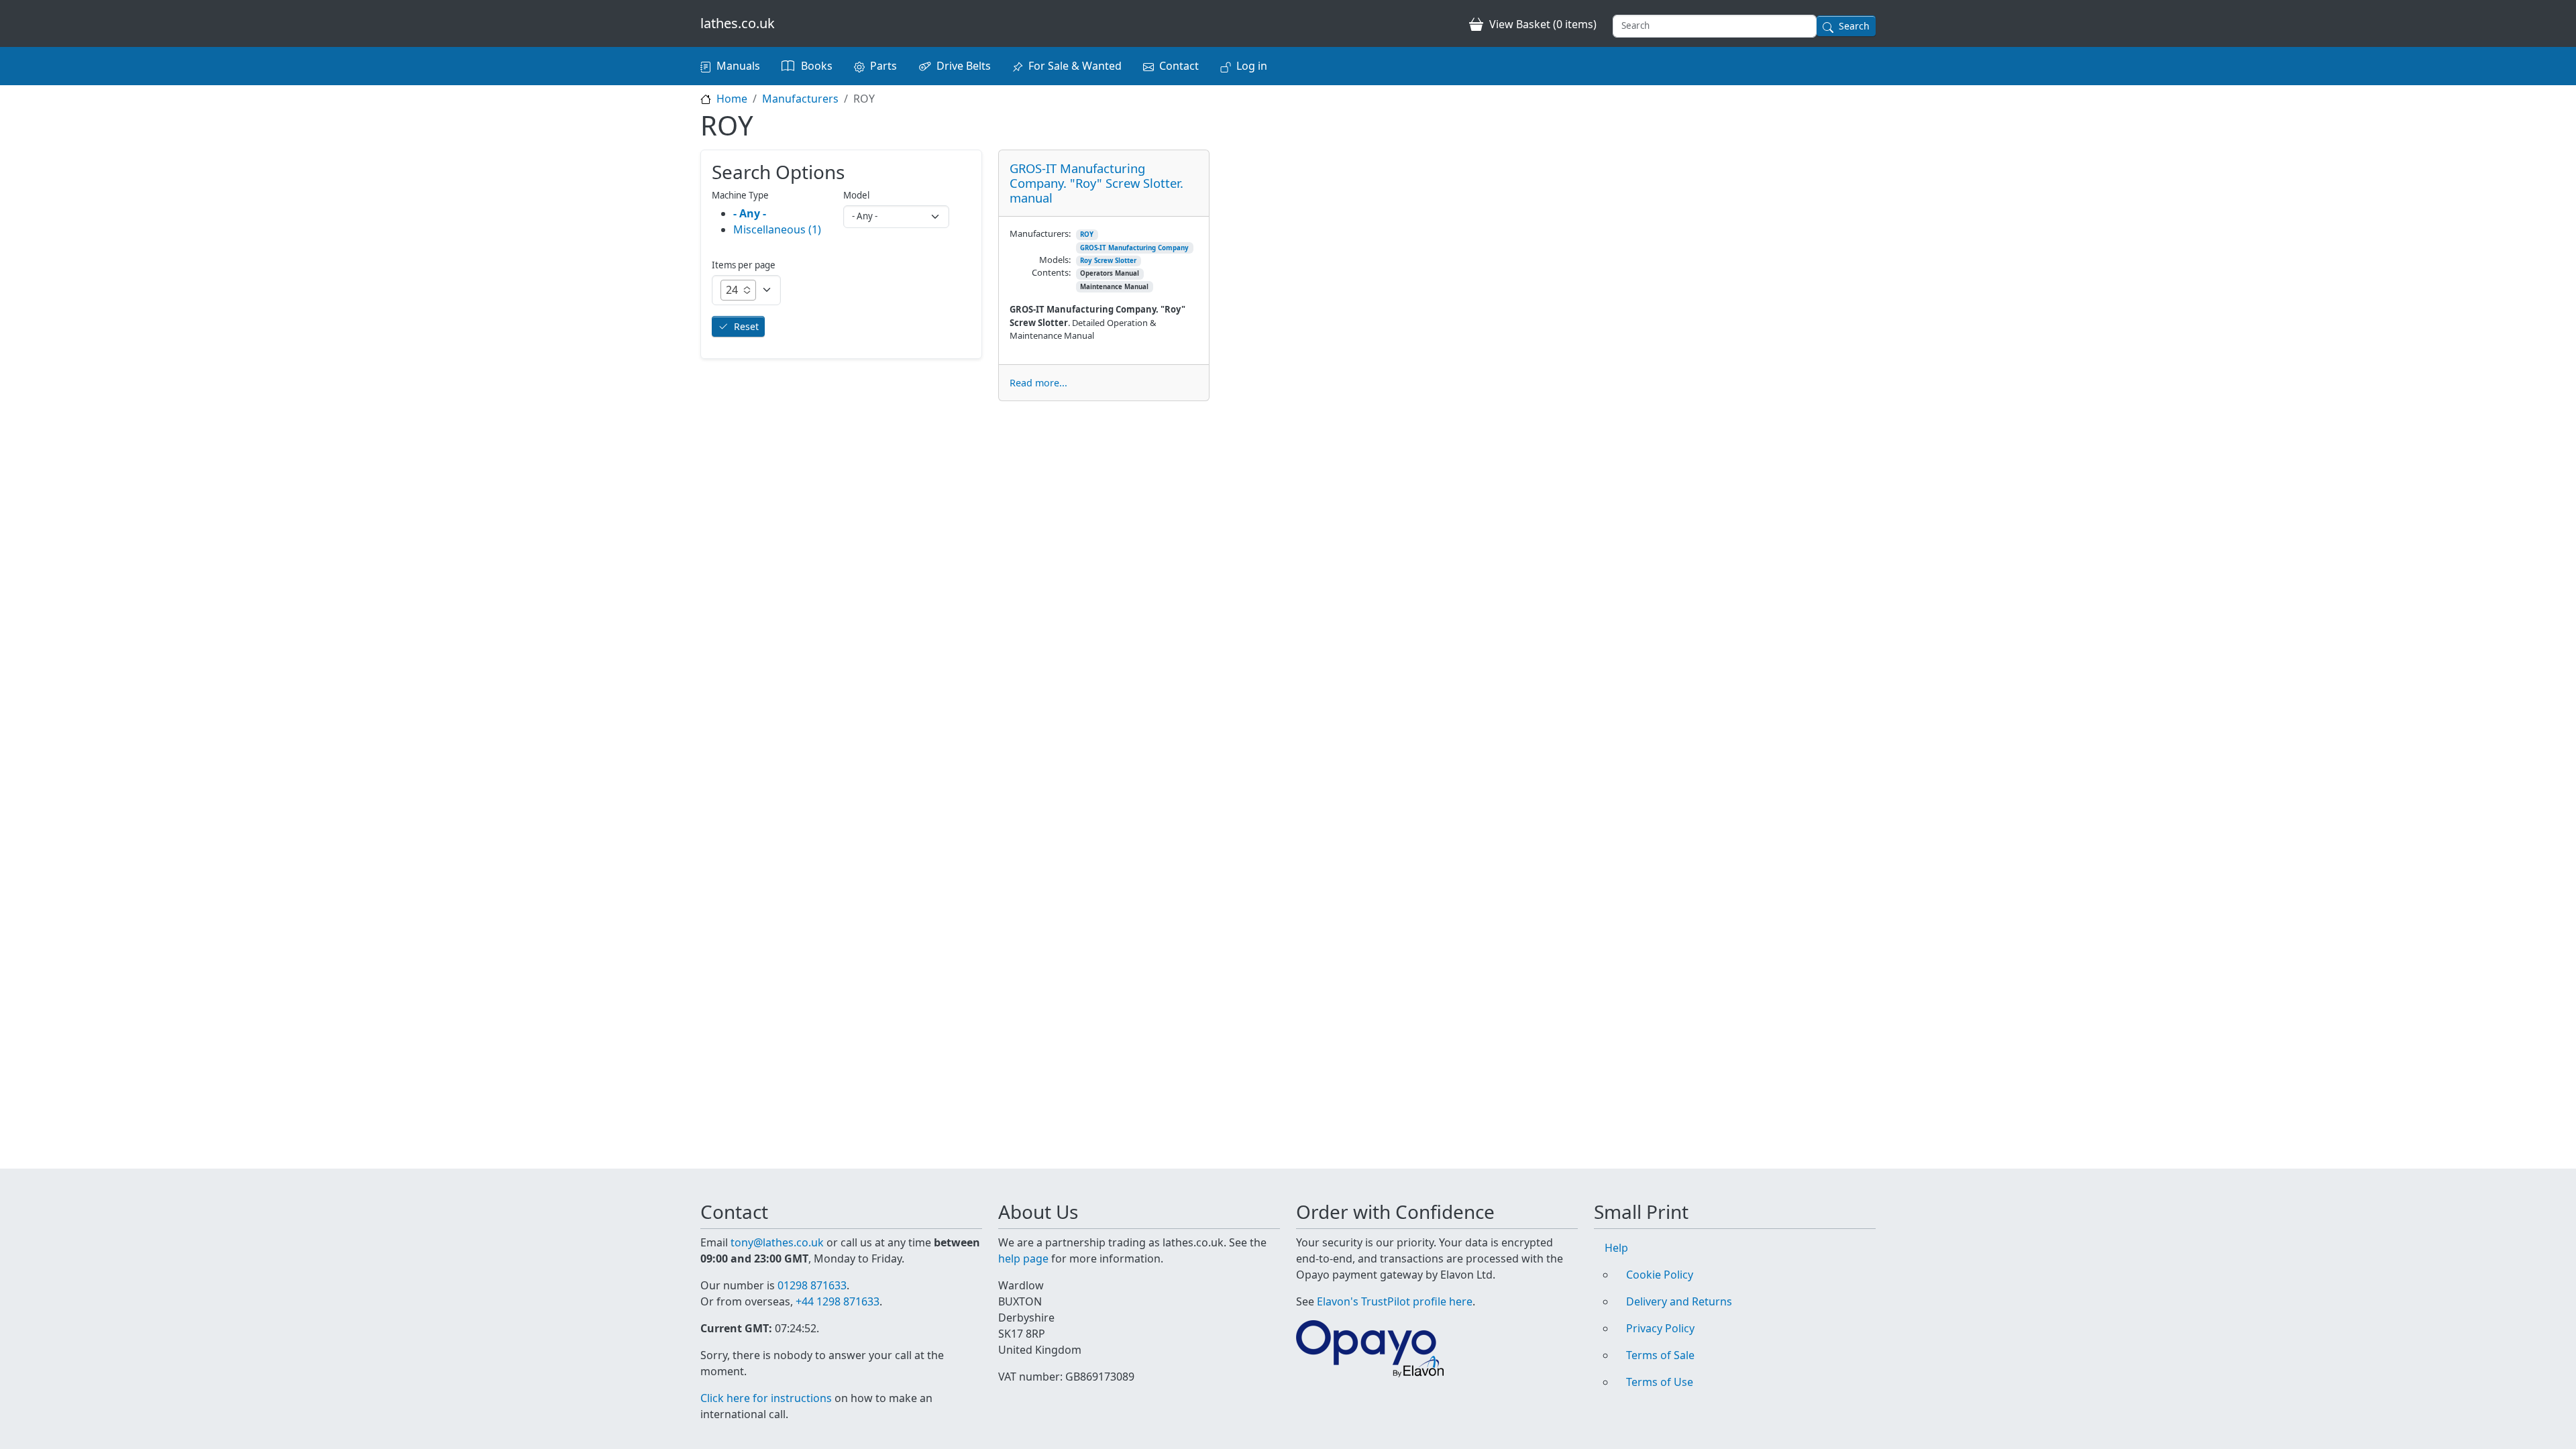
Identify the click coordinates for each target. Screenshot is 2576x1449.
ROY (1087, 234)
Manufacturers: (1040, 233)
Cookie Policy (1660, 1275)
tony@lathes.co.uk (777, 1242)
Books (817, 66)
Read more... (1038, 383)
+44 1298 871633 (838, 1301)
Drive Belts (964, 66)
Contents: (1051, 272)
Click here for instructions (766, 1398)
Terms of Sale (1660, 1355)
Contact (1179, 66)
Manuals (738, 66)
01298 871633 (812, 1285)
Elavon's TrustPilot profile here (1395, 1301)
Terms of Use (1660, 1382)
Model (856, 195)
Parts (883, 66)
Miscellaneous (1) (777, 229)
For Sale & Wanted (1075, 66)
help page (1023, 1258)
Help (1616, 1248)
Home (732, 99)
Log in (1252, 66)
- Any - (750, 213)
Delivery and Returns (1679, 1301)
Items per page (744, 265)
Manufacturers (800, 99)
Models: (1055, 260)
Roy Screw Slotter (1108, 261)
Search (1854, 26)
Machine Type (740, 195)
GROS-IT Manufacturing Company (1134, 248)
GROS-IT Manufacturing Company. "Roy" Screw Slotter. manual (1096, 183)
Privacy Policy (1660, 1328)
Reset (746, 326)
